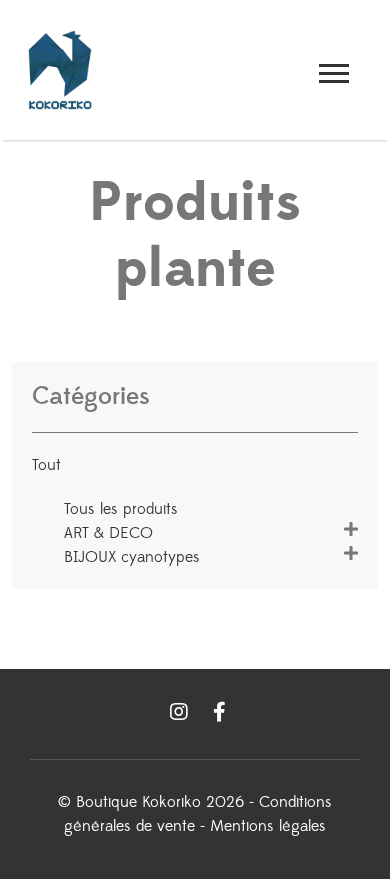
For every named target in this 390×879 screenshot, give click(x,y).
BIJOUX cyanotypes (132, 557)
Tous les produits (121, 509)
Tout (46, 465)
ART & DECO (108, 533)
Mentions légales (268, 826)
